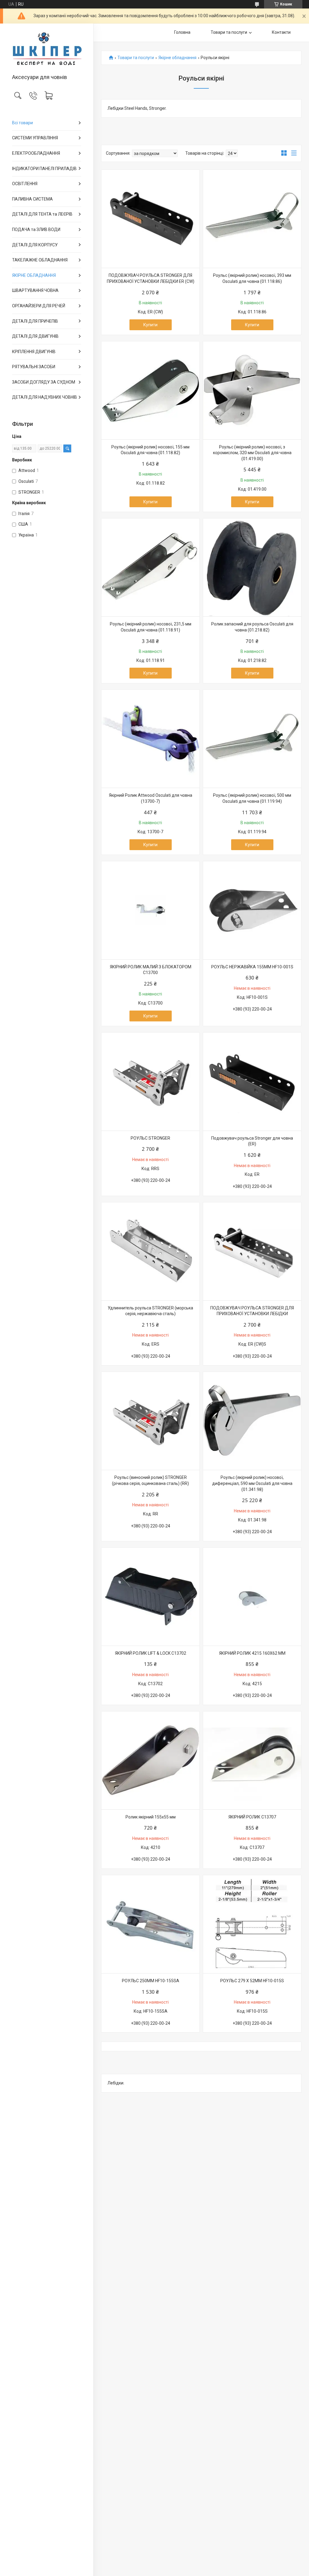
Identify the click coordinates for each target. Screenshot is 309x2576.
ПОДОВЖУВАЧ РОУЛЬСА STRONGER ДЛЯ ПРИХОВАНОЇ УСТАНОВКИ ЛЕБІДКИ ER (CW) (151, 278)
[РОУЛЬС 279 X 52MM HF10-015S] (252, 1924)
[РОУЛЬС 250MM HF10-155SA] (150, 1924)
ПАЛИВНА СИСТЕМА (32, 199)
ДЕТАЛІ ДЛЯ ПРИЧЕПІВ (35, 321)
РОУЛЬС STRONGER (150, 1138)
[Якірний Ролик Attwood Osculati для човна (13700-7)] (150, 739)
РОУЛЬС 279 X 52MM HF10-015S (252, 1981)
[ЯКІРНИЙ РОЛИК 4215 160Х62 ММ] (252, 1597)
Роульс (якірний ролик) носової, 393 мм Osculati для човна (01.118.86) (252, 278)
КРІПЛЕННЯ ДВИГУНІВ (34, 352)
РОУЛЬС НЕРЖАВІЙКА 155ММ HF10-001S (252, 967)
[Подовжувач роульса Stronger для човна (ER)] (252, 1082)
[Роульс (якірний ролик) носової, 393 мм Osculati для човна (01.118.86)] (252, 219)
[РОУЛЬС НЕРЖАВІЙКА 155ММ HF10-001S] (252, 910)
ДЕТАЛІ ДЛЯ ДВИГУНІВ (35, 336)
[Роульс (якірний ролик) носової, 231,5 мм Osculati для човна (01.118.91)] (150, 567)
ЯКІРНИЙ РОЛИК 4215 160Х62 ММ (252, 1653)
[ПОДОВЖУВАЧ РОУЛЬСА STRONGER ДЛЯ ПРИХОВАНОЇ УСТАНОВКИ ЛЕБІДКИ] (252, 1251)
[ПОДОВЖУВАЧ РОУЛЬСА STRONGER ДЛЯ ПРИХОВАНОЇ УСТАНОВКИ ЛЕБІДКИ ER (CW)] (150, 219)
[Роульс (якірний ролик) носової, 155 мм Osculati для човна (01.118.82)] (150, 390)
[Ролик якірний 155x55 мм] (150, 1760)
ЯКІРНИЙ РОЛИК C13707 (252, 1817)
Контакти (281, 32)
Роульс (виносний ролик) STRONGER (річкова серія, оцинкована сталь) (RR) (150, 1480)
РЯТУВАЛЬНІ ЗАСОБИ (34, 367)
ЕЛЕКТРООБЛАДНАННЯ (36, 153)
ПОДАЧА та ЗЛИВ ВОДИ (36, 229)
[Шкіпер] (47, 49)
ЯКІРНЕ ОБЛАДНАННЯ (34, 275)
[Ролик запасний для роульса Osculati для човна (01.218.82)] (252, 567)
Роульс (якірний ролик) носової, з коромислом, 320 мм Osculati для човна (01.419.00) (252, 453)
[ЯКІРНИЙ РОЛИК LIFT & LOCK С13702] (150, 1597)
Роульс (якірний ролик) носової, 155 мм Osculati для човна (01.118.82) (150, 450)
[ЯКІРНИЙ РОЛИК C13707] (252, 1760)
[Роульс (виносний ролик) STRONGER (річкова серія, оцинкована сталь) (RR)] (150, 1421)
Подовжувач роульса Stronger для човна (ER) (252, 1141)
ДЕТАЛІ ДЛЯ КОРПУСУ (35, 245)
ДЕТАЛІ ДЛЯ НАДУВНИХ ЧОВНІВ (45, 397)
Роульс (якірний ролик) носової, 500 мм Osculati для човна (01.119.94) (252, 798)
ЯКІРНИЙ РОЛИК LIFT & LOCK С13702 (151, 1653)
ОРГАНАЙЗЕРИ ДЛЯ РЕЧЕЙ (39, 306)
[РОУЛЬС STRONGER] (150, 1082)
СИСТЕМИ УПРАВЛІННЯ (35, 138)
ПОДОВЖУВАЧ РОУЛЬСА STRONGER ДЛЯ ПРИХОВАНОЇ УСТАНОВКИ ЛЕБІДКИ (252, 1311)
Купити (150, 325)
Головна (182, 32)
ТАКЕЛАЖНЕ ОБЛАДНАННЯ (40, 260)
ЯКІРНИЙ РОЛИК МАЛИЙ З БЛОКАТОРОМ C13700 (151, 970)
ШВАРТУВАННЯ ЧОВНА (35, 290)
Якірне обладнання (177, 58)
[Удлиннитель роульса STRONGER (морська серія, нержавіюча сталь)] (150, 1251)
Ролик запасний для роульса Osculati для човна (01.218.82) (252, 627)
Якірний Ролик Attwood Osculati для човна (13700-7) (151, 798)
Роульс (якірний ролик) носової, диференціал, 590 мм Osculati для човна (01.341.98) (252, 1483)
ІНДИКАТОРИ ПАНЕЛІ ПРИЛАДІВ (44, 169)
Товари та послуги (229, 32)
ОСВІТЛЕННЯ (25, 184)
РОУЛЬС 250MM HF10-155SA (151, 1981)
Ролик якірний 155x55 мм (151, 1817)
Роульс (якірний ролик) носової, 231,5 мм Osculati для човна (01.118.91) (151, 627)
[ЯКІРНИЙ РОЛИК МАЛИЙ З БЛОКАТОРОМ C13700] (150, 910)
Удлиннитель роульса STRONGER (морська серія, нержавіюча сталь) (150, 1311)
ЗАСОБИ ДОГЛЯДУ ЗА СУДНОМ (44, 382)
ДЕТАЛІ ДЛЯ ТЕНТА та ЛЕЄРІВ (42, 214)
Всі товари (22, 123)
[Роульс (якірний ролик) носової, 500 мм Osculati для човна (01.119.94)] (252, 739)
